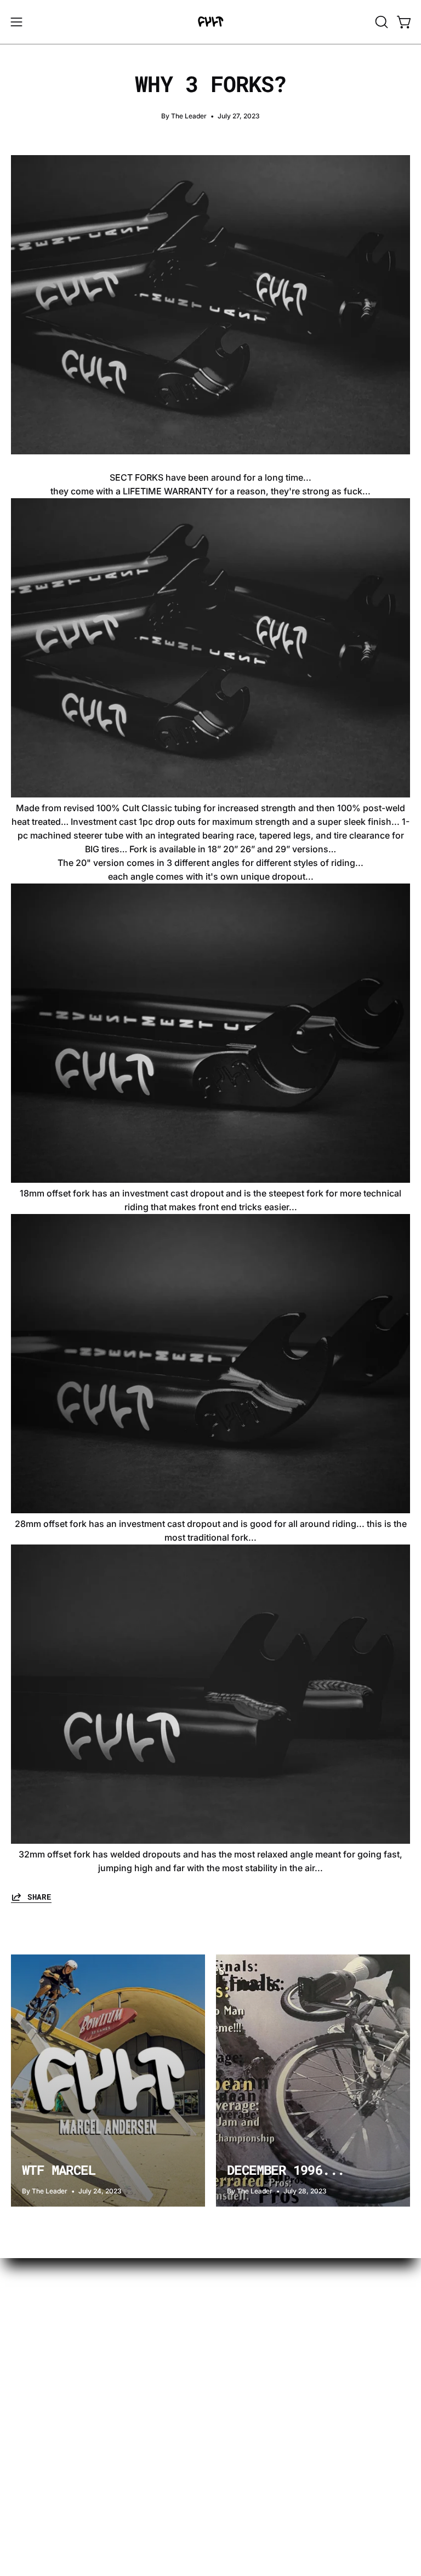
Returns (27, 2387)
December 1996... (286, 2170)
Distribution (35, 2423)
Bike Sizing (34, 2315)
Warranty (30, 2351)
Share (39, 1897)
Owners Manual (44, 2405)
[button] (380, 22)
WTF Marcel (59, 2170)
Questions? (35, 2333)
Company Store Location (62, 2459)
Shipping (30, 2369)
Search (25, 2477)
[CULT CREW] (210, 22)
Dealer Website (42, 2441)
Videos (25, 2296)
